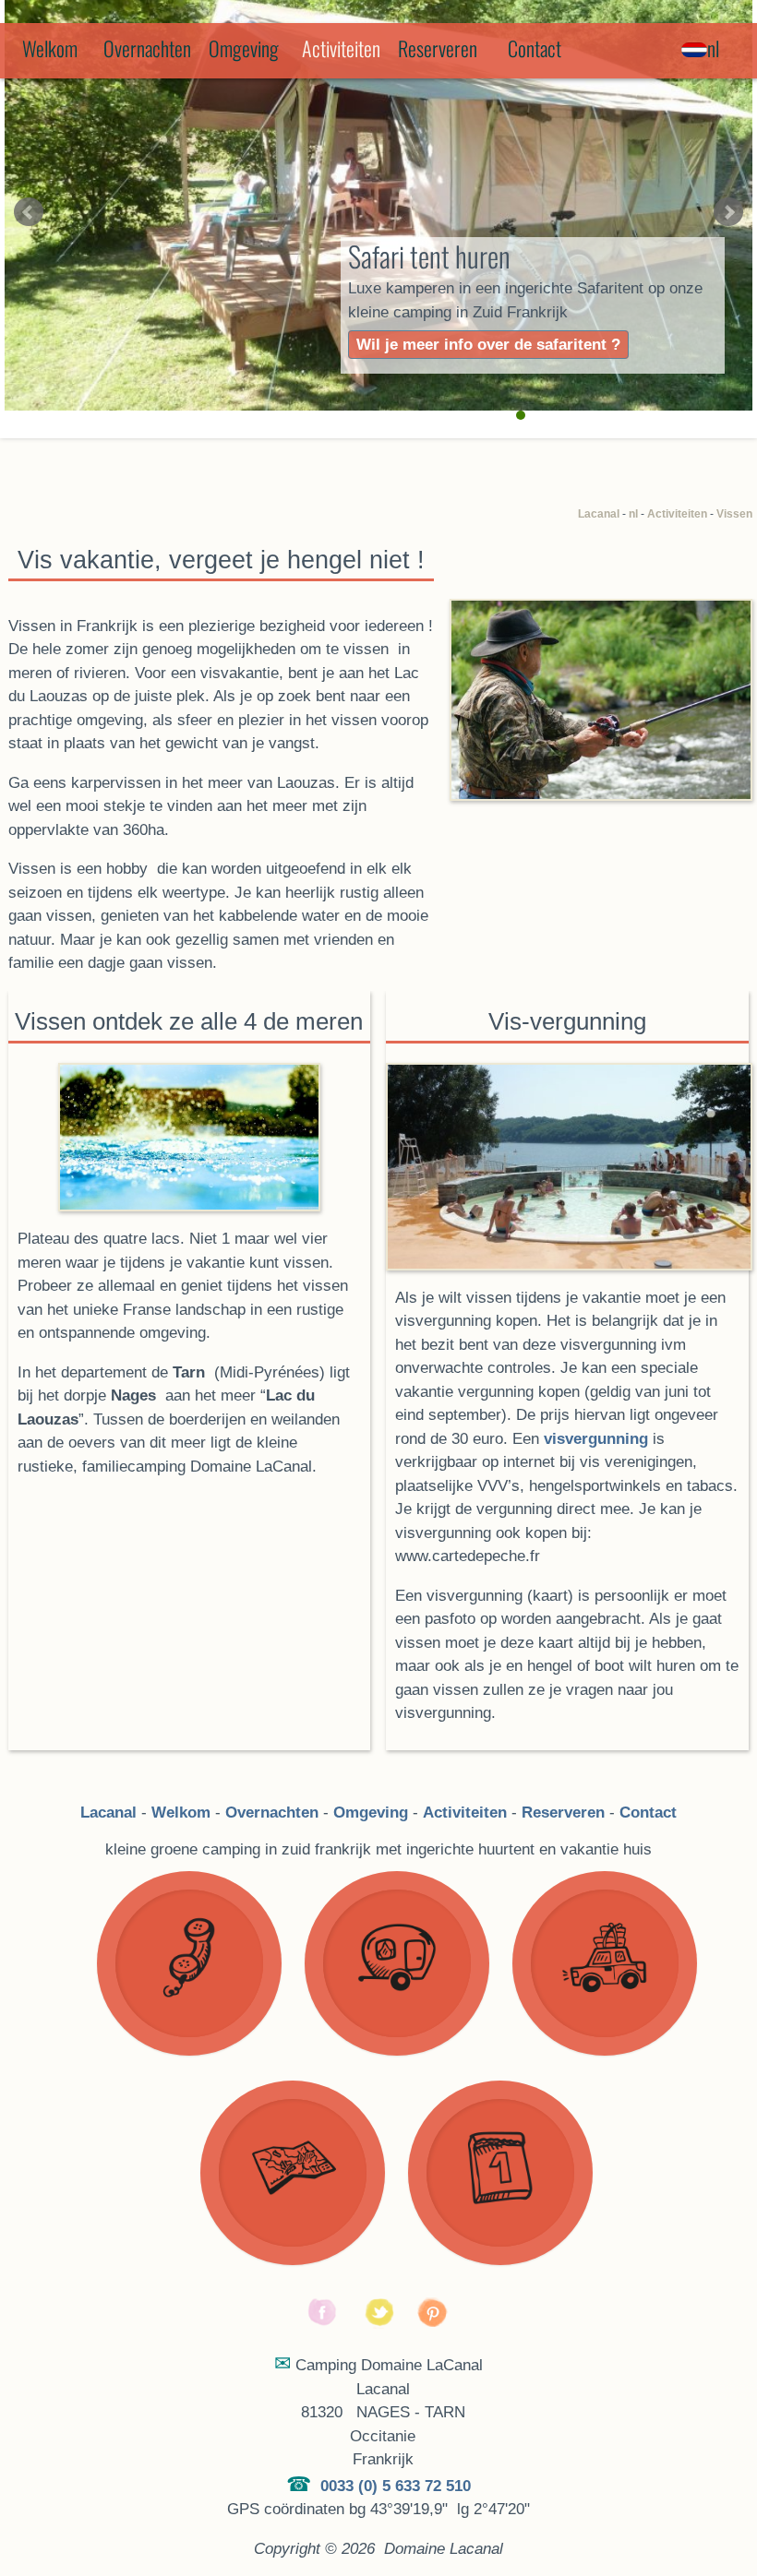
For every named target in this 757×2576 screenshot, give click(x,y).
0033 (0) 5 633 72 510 (396, 2486)
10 (650, 415)
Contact (535, 48)
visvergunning (596, 1439)
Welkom (50, 48)
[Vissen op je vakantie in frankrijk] (600, 700)
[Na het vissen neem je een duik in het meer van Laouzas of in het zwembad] (567, 1167)
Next (728, 212)
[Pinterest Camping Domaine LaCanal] (433, 2324)
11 (668, 415)
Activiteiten (677, 514)
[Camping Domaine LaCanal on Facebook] (324, 2324)
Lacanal (599, 514)
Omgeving (244, 48)
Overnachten (147, 48)
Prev (29, 212)
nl (633, 514)
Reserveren (438, 48)
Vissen (734, 514)
